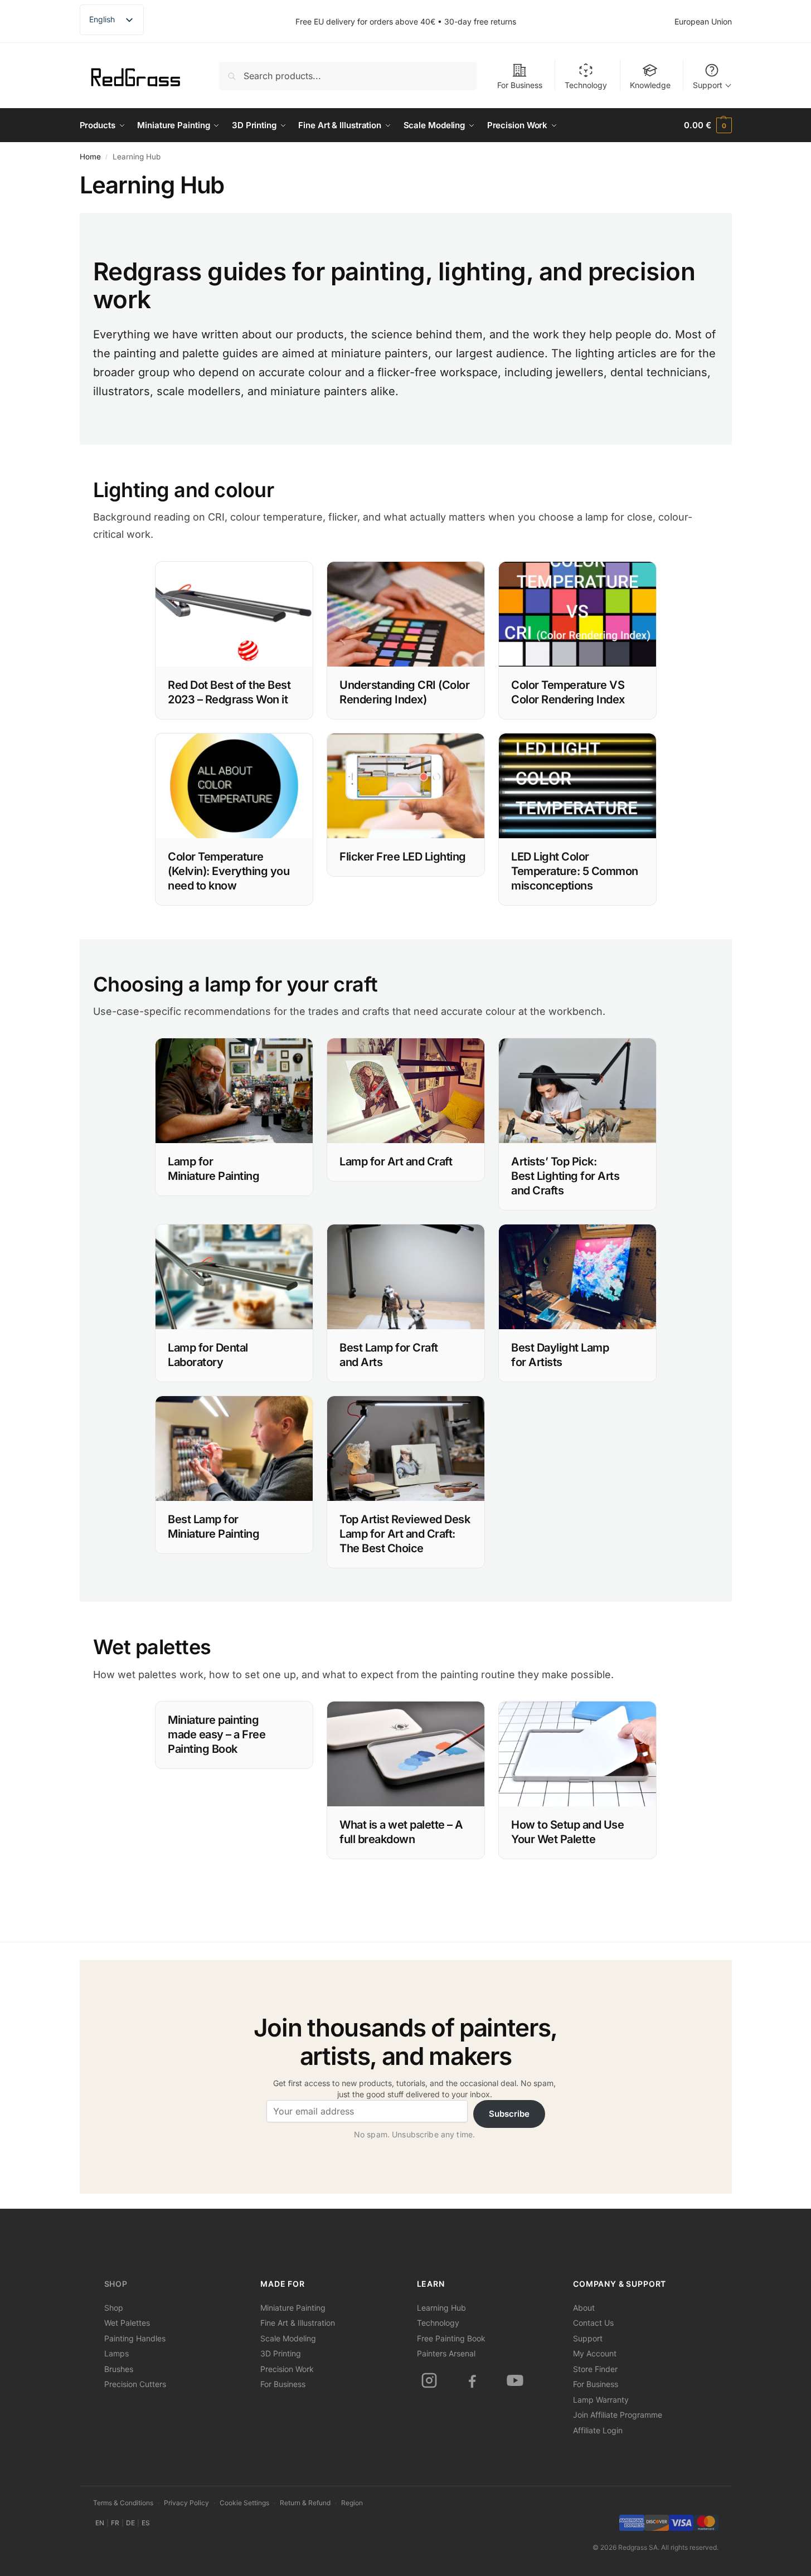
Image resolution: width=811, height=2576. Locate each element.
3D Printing (281, 2353)
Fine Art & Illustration (298, 2323)
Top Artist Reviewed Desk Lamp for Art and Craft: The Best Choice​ (405, 1534)
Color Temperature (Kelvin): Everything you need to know (229, 871)
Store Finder (595, 2369)
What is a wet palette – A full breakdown (401, 1832)
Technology (586, 85)
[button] (708, 125)
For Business (520, 85)
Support (708, 85)
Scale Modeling (288, 2338)
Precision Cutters (135, 2384)
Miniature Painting (293, 2308)
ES (146, 2523)
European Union (703, 21)
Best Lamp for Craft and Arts (389, 1355)
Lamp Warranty (601, 2400)
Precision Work (287, 2369)
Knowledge (650, 85)
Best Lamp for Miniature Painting (213, 1527)
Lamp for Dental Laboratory (208, 1355)
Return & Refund (305, 2503)
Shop (116, 2284)
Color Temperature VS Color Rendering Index (568, 692)
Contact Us (593, 2323)
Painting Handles (135, 2338)
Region (352, 2503)
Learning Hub (441, 2308)
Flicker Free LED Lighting (403, 857)
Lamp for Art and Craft (396, 1161)
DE (130, 2523)
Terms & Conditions (123, 2503)
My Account (595, 2353)
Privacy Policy (186, 2503)
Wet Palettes (127, 2323)
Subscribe (509, 2114)
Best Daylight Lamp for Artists (560, 1355)
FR (115, 2523)
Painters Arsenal (446, 2353)
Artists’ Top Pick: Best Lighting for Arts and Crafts (565, 1176)
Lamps (116, 2353)
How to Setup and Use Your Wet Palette (567, 1832)
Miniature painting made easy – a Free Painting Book (217, 1734)
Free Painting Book (451, 2338)
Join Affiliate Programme (618, 2415)
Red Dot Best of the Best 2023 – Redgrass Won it (229, 692)
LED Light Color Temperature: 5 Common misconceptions (575, 871)
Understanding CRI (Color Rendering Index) (404, 692)
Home (90, 157)
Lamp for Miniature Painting (213, 1169)
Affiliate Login (598, 2430)
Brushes (119, 2369)
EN (100, 2523)
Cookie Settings (244, 2503)
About (584, 2308)
